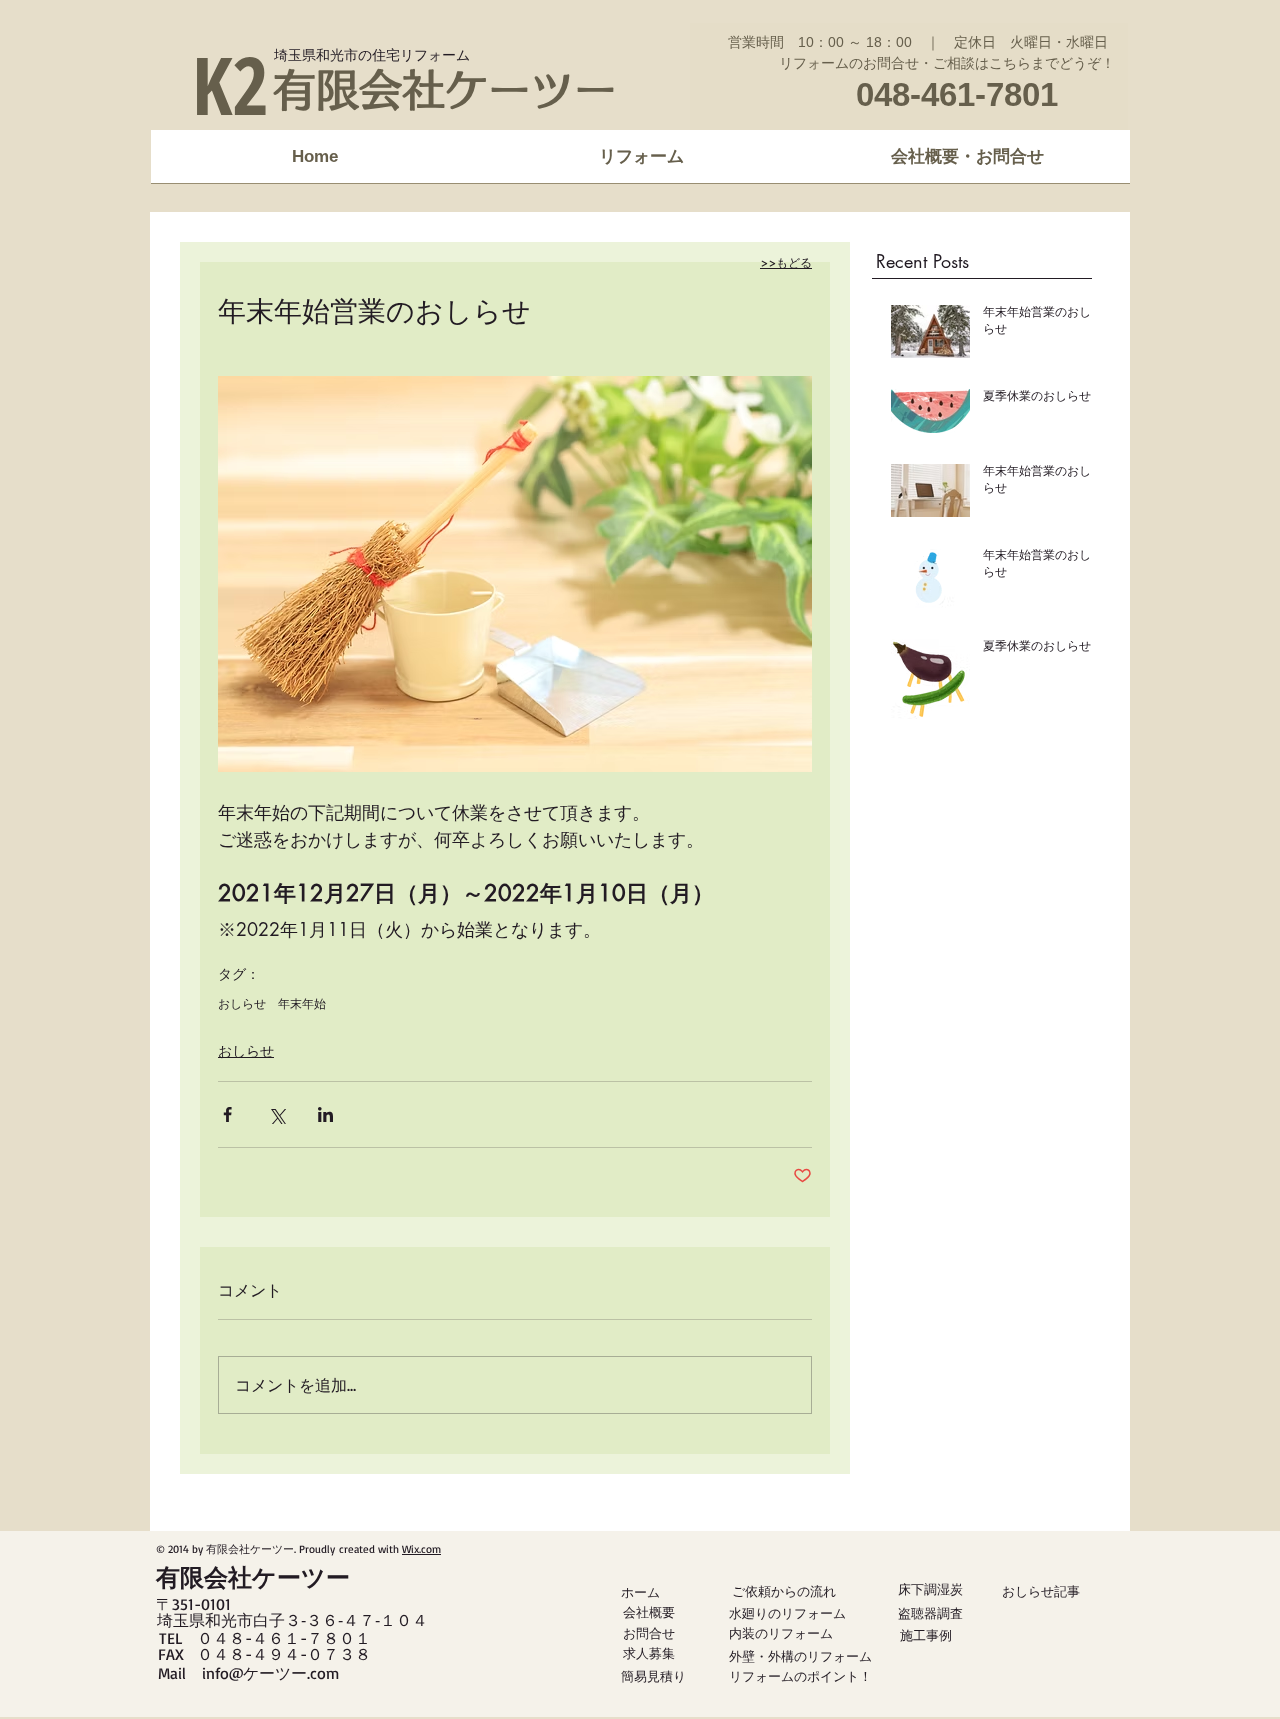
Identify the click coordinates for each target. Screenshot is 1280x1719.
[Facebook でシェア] (227, 1114)
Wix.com (421, 1549)
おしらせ (242, 1003)
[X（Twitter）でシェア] (276, 1114)
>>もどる (786, 262)
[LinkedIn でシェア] (325, 1114)
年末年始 (302, 1003)
